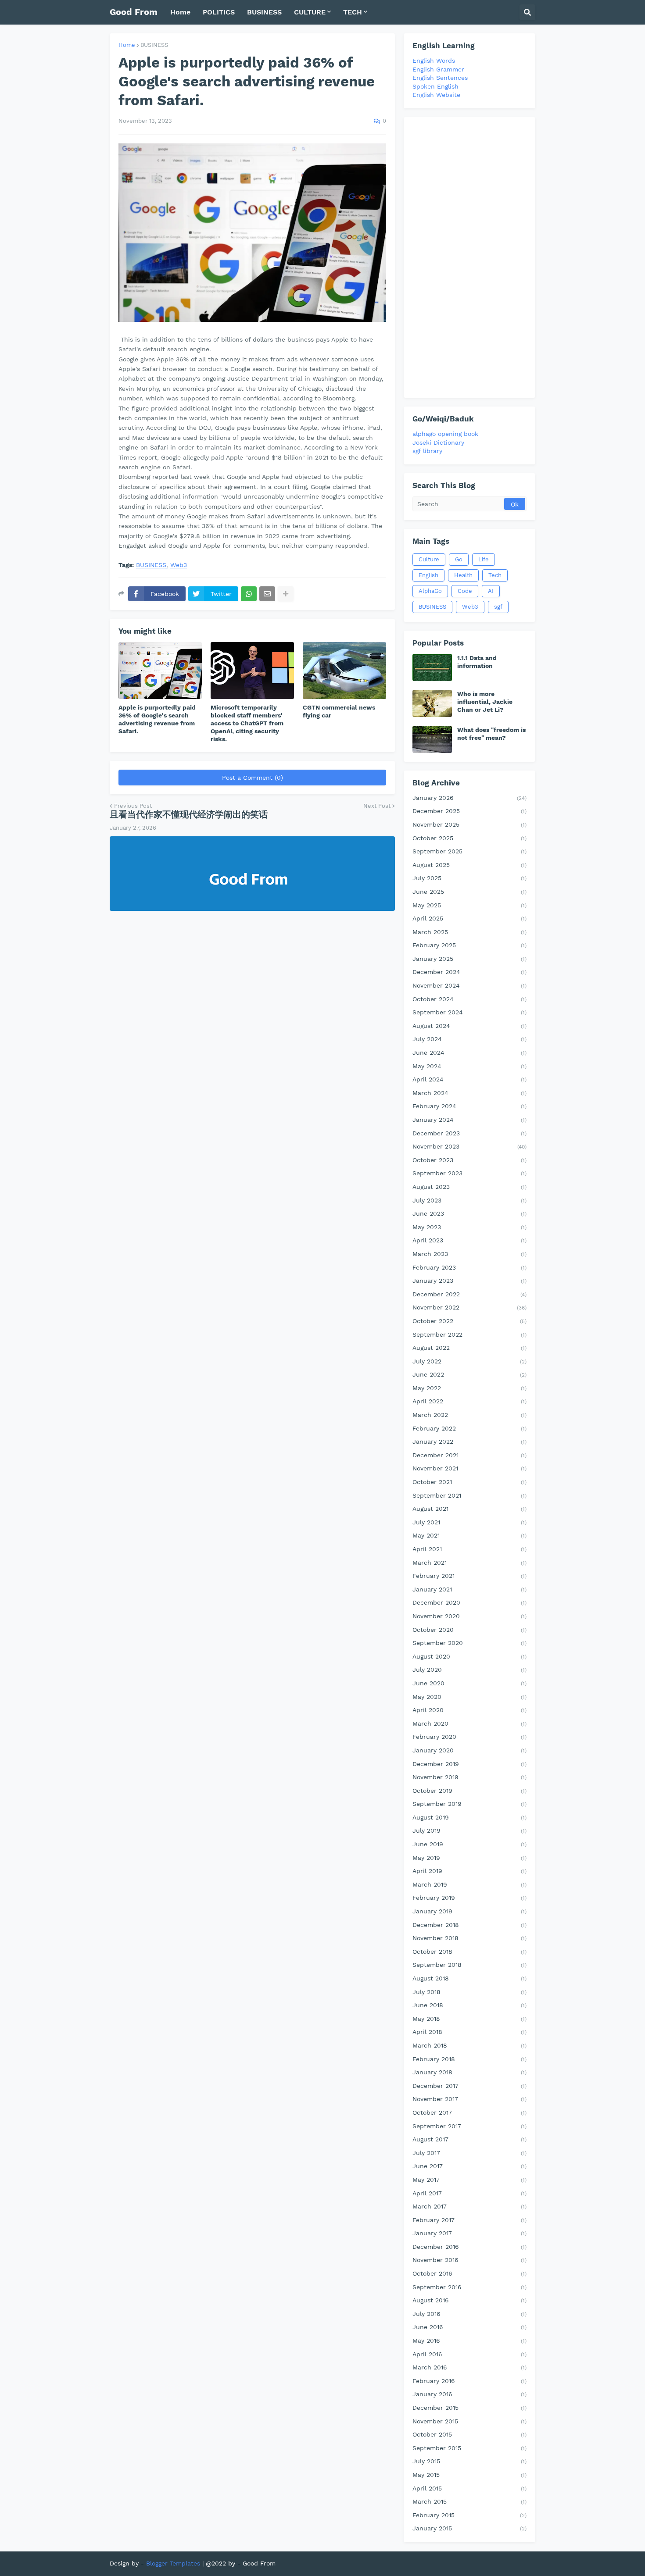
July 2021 (469, 1522)
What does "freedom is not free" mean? (491, 734)
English (428, 575)
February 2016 (469, 2381)
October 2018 (469, 1952)
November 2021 (469, 1468)
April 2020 (469, 1710)
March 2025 (469, 932)
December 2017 (469, 2086)
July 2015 (469, 2461)
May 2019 (469, 1858)
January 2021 (469, 1589)
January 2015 (469, 2528)
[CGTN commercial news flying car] (344, 671)
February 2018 (469, 2059)
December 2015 (469, 2408)
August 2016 (469, 2300)
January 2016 (469, 2394)
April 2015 (469, 2488)
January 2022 (469, 1441)
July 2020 (469, 1670)
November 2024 (469, 985)
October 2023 (469, 1160)
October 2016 (469, 2273)
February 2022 (469, 1428)
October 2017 (469, 2112)
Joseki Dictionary (438, 442)
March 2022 (469, 1415)
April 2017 (469, 2193)
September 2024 (469, 1012)
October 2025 (469, 838)
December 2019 (469, 1764)
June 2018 (469, 2005)
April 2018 (469, 2032)
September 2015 (469, 2448)
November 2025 (469, 824)
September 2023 (469, 1173)
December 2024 (469, 972)
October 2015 (469, 2434)
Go (459, 559)
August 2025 (469, 865)
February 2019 (469, 1898)
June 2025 (469, 892)
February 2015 (469, 2515)
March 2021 (469, 1563)
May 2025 (469, 905)
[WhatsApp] (249, 594)
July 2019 (469, 1830)
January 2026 (469, 798)
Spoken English (435, 86)
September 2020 (469, 1643)
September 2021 (469, 1495)
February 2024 (469, 1106)
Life (484, 559)
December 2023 (469, 1133)
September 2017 (469, 2126)
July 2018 (469, 1992)
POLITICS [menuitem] (219, 12)
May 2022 (469, 1388)
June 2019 (469, 1844)
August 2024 (469, 1026)
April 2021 (469, 1549)
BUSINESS (154, 45)
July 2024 (469, 1039)
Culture (429, 559)
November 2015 (469, 2421)
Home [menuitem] (180, 12)
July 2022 (469, 1361)
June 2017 (469, 2166)
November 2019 (469, 1777)
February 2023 (469, 1267)
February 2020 (469, 1737)
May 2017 (469, 2180)
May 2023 (469, 1227)
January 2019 (469, 1911)
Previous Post (133, 806)
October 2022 (469, 1321)
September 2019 (469, 1804)
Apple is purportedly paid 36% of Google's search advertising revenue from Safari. (157, 719)
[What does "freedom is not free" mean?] (432, 739)
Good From (134, 12)
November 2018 (469, 1938)
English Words (434, 61)
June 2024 (469, 1053)
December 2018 (469, 1925)
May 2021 (469, 1535)
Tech (495, 575)
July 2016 (469, 2314)
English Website (436, 95)
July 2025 (469, 878)
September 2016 (469, 2287)
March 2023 (469, 1254)
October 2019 (469, 1791)
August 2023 (469, 1187)
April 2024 (469, 1079)
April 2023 (469, 1240)
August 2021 (469, 1509)
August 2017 (469, 2139)
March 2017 (469, 2206)
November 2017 (469, 2099)
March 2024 (469, 1093)
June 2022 (469, 1374)
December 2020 (469, 1602)
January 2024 (469, 1120)
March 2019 (469, 1884)
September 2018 (469, 1965)
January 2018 (469, 2072)
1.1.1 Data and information (477, 662)
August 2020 (469, 1656)
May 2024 (469, 1066)
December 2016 (469, 2247)
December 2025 (469, 811)
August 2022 (469, 1348)
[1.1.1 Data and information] (432, 667)
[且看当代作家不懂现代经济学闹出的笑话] (252, 874)
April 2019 (469, 1871)
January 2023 (469, 1281)
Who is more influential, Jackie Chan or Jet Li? (485, 702)
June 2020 (469, 1683)
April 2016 (469, 2354)
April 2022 (469, 1401)
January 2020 (469, 1750)
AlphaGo (430, 591)
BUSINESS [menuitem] (264, 12)
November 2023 (469, 1146)
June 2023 (469, 1213)
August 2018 (469, 1978)
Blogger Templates (173, 2563)
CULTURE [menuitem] (310, 12)
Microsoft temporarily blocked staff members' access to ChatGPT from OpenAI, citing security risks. (247, 723)
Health (463, 575)
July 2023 (469, 1200)
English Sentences (440, 78)
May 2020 (469, 1697)
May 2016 (469, 2341)
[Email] (267, 594)
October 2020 (469, 1630)
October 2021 (469, 1482)
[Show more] (286, 594)
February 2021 (469, 1576)
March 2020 (469, 1723)
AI (491, 591)
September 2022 (469, 1334)
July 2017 (469, 2153)
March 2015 (469, 2501)
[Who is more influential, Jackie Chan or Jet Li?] (432, 703)
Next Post (377, 806)
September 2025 (469, 851)
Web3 (179, 565)
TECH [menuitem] (353, 12)
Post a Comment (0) (253, 778)
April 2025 (469, 918)
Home (127, 45)
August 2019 (469, 1817)
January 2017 (469, 2233)
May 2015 (469, 2475)
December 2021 (469, 1455)
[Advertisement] (469, 257)
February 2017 (469, 2220)
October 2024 (469, 999)
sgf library (427, 451)
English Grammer (438, 69)
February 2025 (469, 945)
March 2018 (469, 2045)
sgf (498, 607)
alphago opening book (445, 434)
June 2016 (469, 2327)
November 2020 (469, 1616)
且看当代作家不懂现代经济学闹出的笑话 (189, 814)
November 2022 (469, 1307)
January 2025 (469, 959)
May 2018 (469, 2019)
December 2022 (469, 1294)
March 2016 (469, 2367)
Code (465, 591)
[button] (527, 12)
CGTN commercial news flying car (339, 711)
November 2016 (469, 2260)
